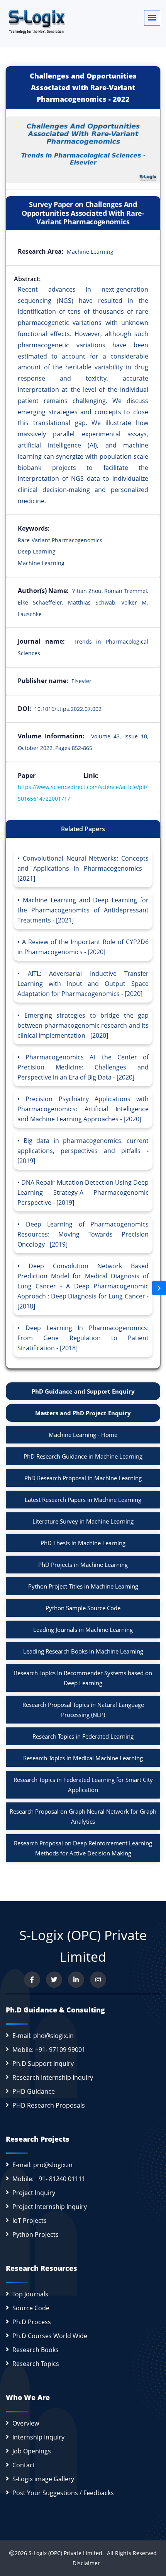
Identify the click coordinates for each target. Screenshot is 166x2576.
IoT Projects (30, 2221)
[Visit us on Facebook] (32, 1980)
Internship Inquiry (38, 2437)
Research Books (36, 2350)
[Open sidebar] (159, 1288)
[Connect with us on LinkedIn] (76, 1980)
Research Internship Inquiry (53, 2077)
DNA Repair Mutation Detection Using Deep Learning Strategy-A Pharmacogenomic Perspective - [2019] (83, 1192)
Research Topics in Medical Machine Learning (83, 1758)
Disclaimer (83, 2563)
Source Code (31, 2308)
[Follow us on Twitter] (54, 1980)
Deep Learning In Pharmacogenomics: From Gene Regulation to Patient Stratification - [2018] (83, 1338)
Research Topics (36, 2364)
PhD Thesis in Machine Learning (83, 1543)
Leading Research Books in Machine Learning (83, 1651)
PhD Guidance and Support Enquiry (83, 1391)
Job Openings (32, 2451)
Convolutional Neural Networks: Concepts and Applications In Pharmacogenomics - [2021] (83, 868)
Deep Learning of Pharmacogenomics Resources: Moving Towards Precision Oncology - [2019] (83, 1234)
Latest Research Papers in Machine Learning (83, 1500)
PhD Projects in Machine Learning (83, 1565)
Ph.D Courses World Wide (50, 2336)
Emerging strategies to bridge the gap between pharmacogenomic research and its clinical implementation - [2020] (83, 1025)
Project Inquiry (34, 2193)
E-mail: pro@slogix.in (42, 2165)
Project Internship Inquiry (50, 2207)
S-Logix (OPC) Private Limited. (66, 2553)
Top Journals (30, 2294)
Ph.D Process (32, 2322)
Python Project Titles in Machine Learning (83, 1586)
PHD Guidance (34, 2091)
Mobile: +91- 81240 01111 (49, 2179)
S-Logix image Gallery (43, 2479)
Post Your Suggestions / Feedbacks (63, 2493)
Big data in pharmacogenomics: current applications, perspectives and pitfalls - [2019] (83, 1151)
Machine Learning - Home (83, 1435)
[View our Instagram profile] (98, 1980)
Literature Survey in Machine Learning (83, 1521)
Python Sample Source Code (83, 1608)
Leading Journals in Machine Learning (83, 1630)
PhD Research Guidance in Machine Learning (83, 1456)
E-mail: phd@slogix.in (43, 2036)
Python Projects (36, 2234)
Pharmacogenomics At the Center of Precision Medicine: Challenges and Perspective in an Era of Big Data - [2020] (83, 1067)
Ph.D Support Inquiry (43, 2064)
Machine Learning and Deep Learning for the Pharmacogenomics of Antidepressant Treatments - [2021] (83, 910)
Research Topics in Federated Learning (83, 1736)
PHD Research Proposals (49, 2105)
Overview (26, 2423)
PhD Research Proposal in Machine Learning (83, 1478)
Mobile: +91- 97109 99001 (49, 2050)
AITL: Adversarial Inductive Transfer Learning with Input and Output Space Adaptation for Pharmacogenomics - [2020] (83, 984)
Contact (24, 2465)
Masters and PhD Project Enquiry (83, 1413)
